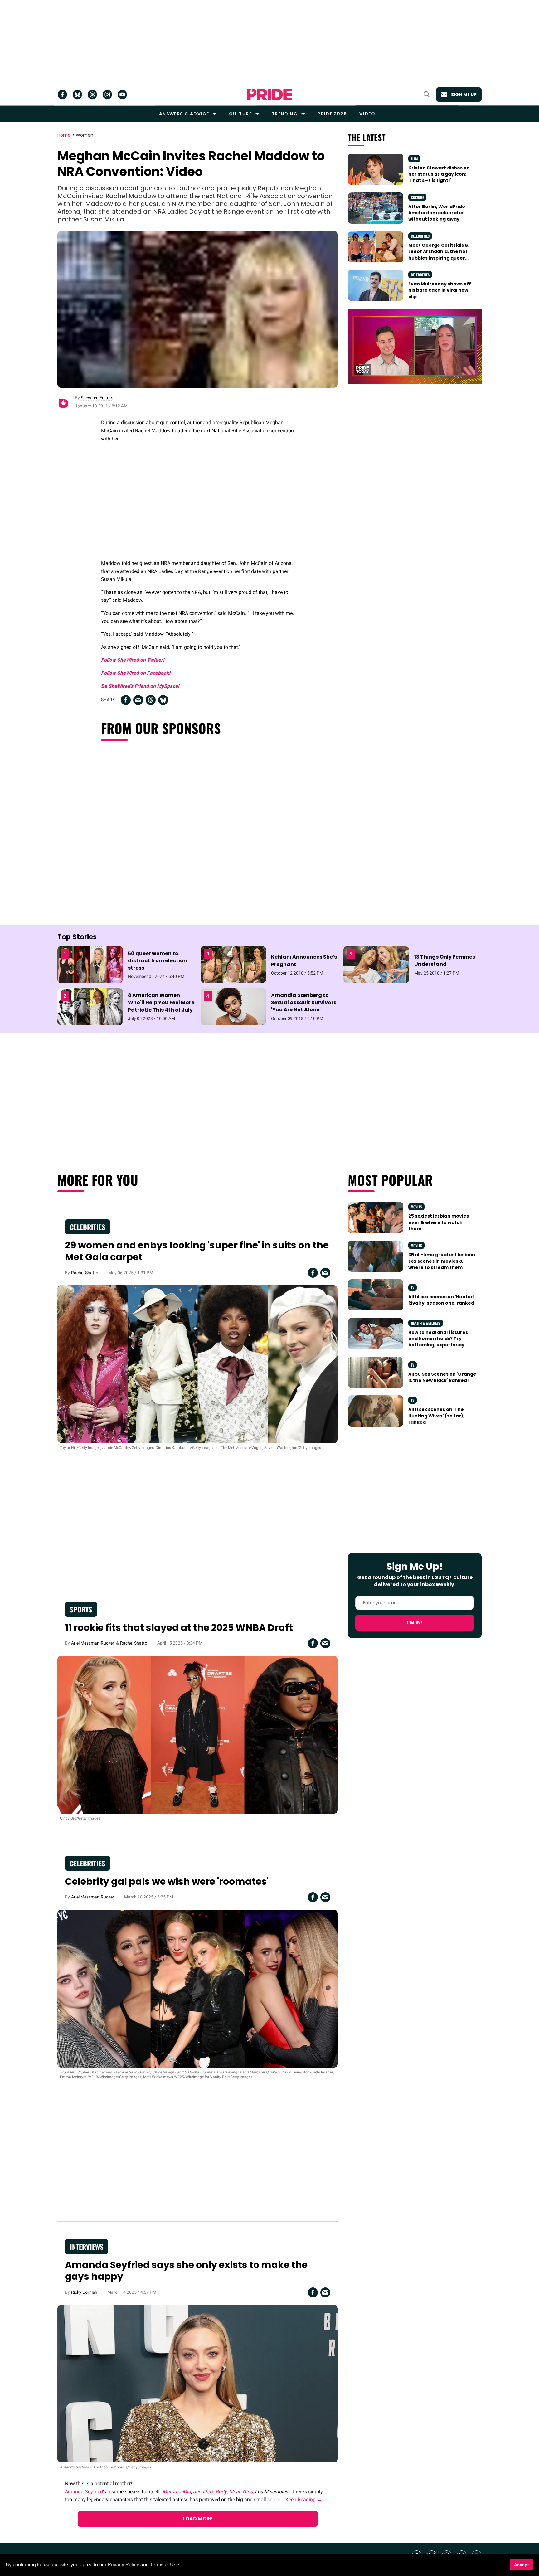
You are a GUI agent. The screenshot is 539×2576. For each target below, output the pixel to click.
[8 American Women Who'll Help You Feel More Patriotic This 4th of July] (90, 1006)
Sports (81, 1609)
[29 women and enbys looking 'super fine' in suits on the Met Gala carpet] (198, 1364)
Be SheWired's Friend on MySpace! (140, 686)
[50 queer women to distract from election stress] (90, 964)
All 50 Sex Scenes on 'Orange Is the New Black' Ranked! (442, 1377)
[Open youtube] (122, 95)
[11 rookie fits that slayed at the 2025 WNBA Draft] (198, 1734)
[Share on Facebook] (126, 700)
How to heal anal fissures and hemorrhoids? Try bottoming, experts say (438, 1339)
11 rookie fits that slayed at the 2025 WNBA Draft (179, 1628)
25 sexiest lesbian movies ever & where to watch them (439, 1222)
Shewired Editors (97, 398)
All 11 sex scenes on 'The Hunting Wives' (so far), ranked (436, 1416)
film (414, 159)
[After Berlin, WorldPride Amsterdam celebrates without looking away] (376, 208)
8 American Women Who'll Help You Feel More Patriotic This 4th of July (161, 1002)
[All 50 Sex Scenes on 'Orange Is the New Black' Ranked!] (376, 1372)
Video (367, 114)
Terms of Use (165, 2565)
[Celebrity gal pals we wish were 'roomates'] (198, 1988)
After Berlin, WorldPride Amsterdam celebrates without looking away (437, 213)
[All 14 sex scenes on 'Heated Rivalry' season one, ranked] (376, 1295)
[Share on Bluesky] (163, 700)
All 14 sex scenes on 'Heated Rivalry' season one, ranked (441, 1300)
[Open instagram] (107, 95)
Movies (416, 1207)
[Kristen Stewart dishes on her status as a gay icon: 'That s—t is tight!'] (376, 169)
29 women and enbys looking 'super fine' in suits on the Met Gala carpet (197, 1251)
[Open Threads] (92, 95)
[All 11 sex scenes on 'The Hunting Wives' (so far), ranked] (376, 1411)
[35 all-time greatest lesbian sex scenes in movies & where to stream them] (376, 1256)
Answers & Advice (184, 114)
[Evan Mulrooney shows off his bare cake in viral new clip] (376, 285)
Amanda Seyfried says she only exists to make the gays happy (186, 2271)
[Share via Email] (138, 700)
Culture (240, 114)
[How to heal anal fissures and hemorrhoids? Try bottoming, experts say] (376, 1333)
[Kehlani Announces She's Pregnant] (233, 964)
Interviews (87, 2247)
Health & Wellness (426, 1323)
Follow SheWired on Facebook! (136, 673)
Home (64, 135)
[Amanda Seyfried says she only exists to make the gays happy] (198, 2383)
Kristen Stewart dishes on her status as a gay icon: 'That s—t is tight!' (439, 174)
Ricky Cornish (84, 2292)
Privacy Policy (123, 2565)
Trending (285, 114)
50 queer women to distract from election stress (157, 961)
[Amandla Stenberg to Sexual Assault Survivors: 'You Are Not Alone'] (233, 1006)
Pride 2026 (332, 114)
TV (413, 1288)
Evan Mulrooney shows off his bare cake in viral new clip (440, 290)
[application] (415, 346)
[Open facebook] (62, 95)
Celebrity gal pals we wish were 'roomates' (167, 1881)
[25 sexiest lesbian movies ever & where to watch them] (376, 1217)
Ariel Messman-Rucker (93, 1643)
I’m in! (415, 1623)
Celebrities (420, 236)
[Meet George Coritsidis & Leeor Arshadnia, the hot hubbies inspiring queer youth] (376, 246)
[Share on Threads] (151, 700)
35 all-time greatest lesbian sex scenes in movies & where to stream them (442, 1261)
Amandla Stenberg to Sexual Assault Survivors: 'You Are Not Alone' (304, 1002)
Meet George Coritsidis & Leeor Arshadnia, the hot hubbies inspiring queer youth (438, 255)
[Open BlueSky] (77, 95)
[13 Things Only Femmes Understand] (376, 964)
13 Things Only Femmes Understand (445, 960)
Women (85, 135)
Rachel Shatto (85, 1273)
